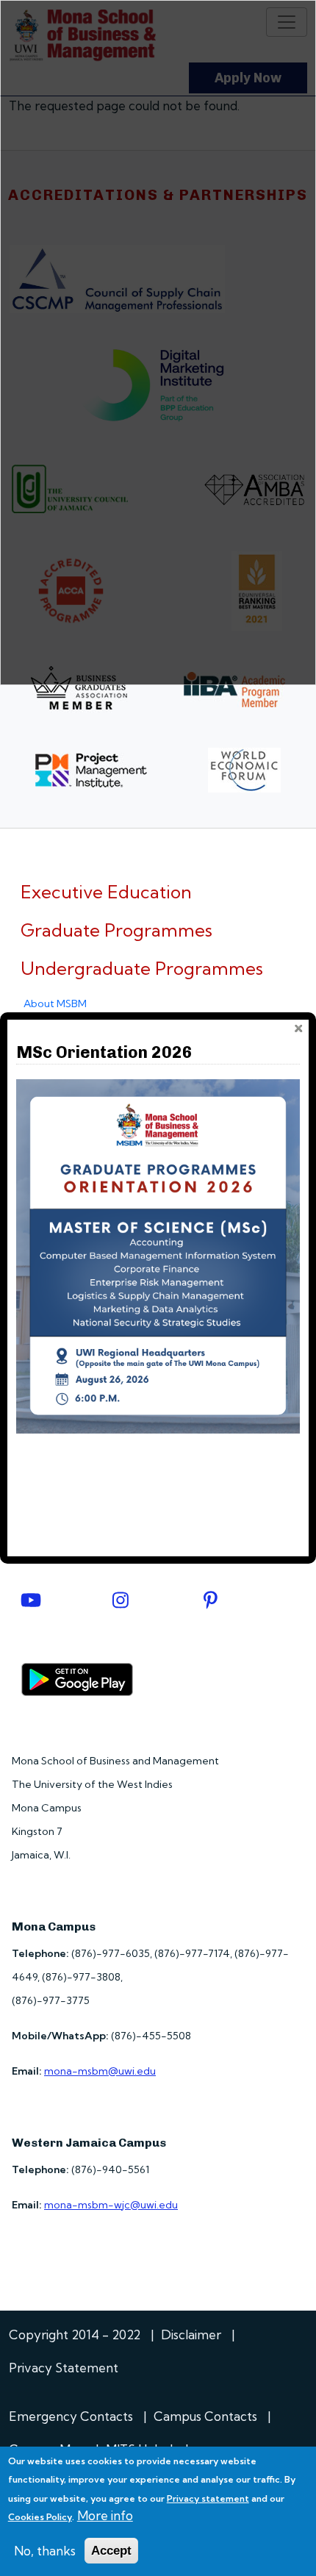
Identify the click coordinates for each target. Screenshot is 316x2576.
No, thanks (45, 2551)
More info (105, 2515)
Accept (111, 2551)
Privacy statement (208, 2498)
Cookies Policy (40, 2517)
